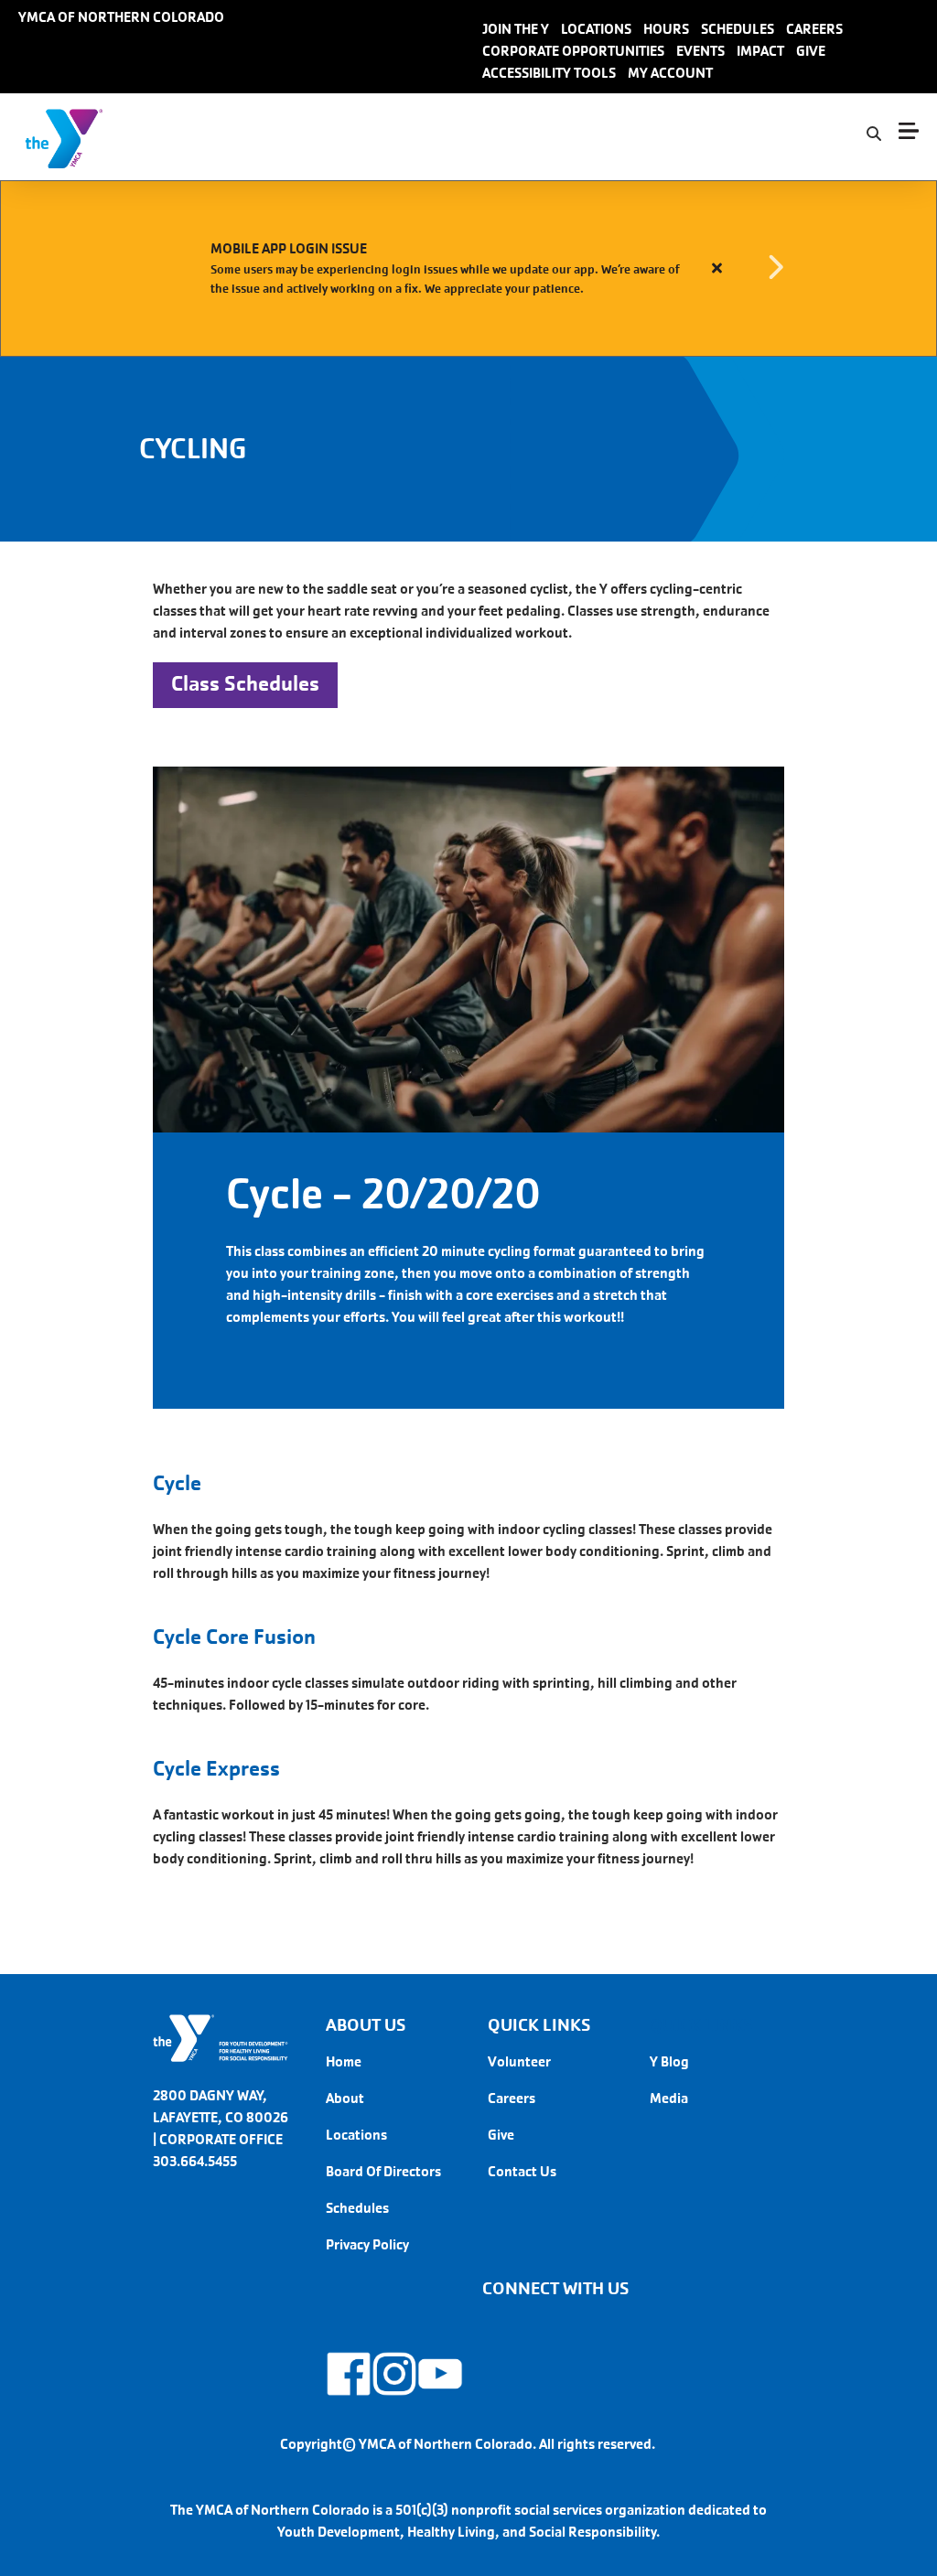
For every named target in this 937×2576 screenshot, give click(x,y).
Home (344, 2061)
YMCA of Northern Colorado (121, 17)
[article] (468, 268)
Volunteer (519, 2061)
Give (501, 2135)
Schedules (357, 2208)
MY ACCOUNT (670, 73)
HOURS (666, 29)
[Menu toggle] (909, 131)
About (345, 2098)
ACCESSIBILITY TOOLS (549, 73)
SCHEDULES (738, 29)
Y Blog (669, 2061)
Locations (356, 2135)
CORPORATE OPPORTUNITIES (573, 51)
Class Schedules (245, 684)
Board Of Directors (383, 2171)
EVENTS (700, 51)
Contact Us (522, 2171)
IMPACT (760, 51)
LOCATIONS (596, 29)
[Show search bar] (874, 134)
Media (669, 2098)
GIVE (811, 51)
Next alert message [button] (775, 268)
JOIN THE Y (516, 29)
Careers (512, 2098)
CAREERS (814, 29)
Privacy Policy (367, 2244)
